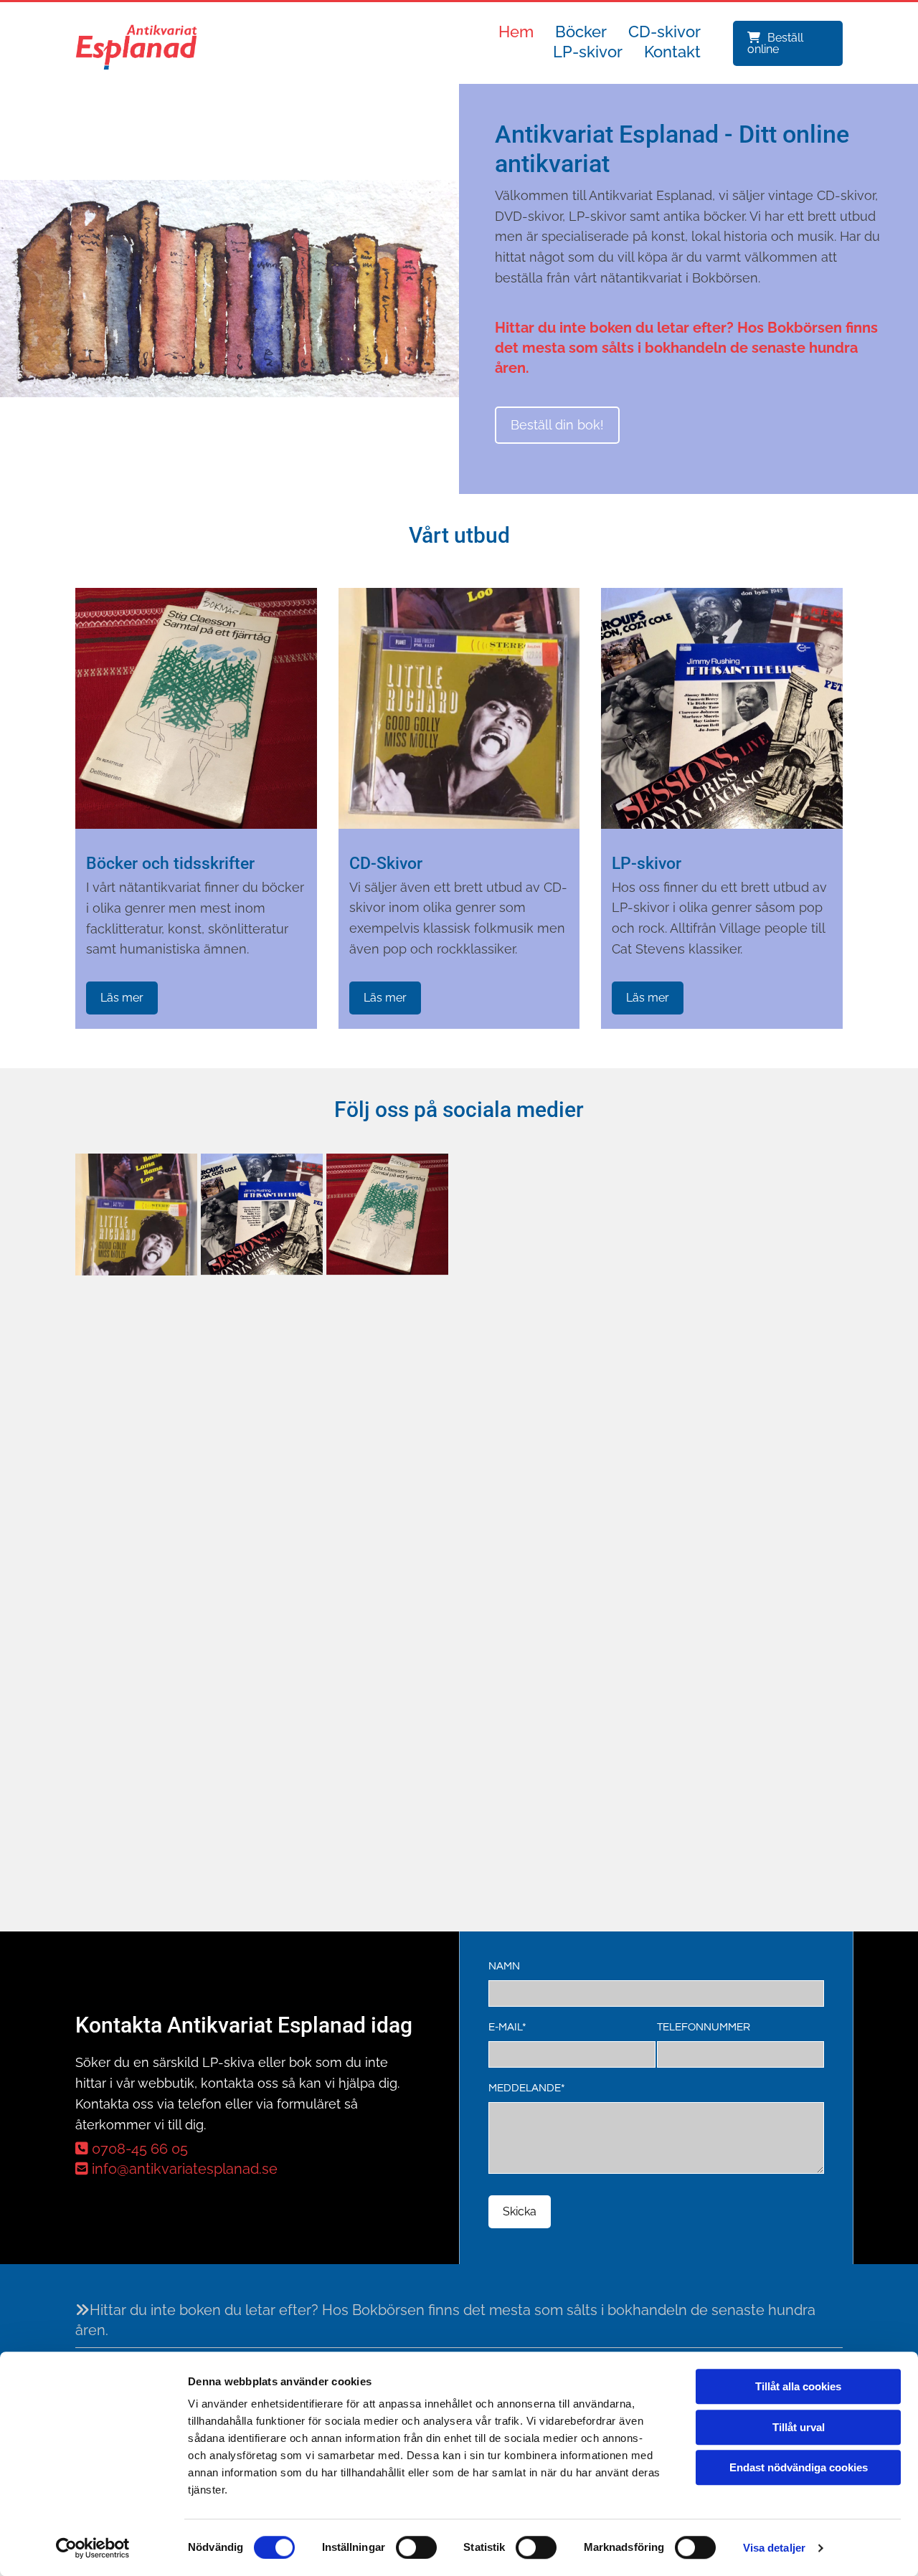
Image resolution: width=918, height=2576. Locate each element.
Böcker (581, 32)
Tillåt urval (799, 2427)
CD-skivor (664, 32)
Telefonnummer (704, 2027)
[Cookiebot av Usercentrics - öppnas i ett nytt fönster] (93, 2548)
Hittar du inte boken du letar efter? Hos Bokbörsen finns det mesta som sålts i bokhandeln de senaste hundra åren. (686, 348)
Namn (504, 1966)
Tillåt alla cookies (798, 2386)
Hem (516, 32)
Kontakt (672, 52)
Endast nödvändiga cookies (799, 2467)
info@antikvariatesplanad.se (176, 2169)
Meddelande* (527, 2088)
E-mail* (507, 2027)
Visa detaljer (774, 2548)
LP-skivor (588, 52)
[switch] (416, 2547)
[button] (788, 43)
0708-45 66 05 (132, 2149)
